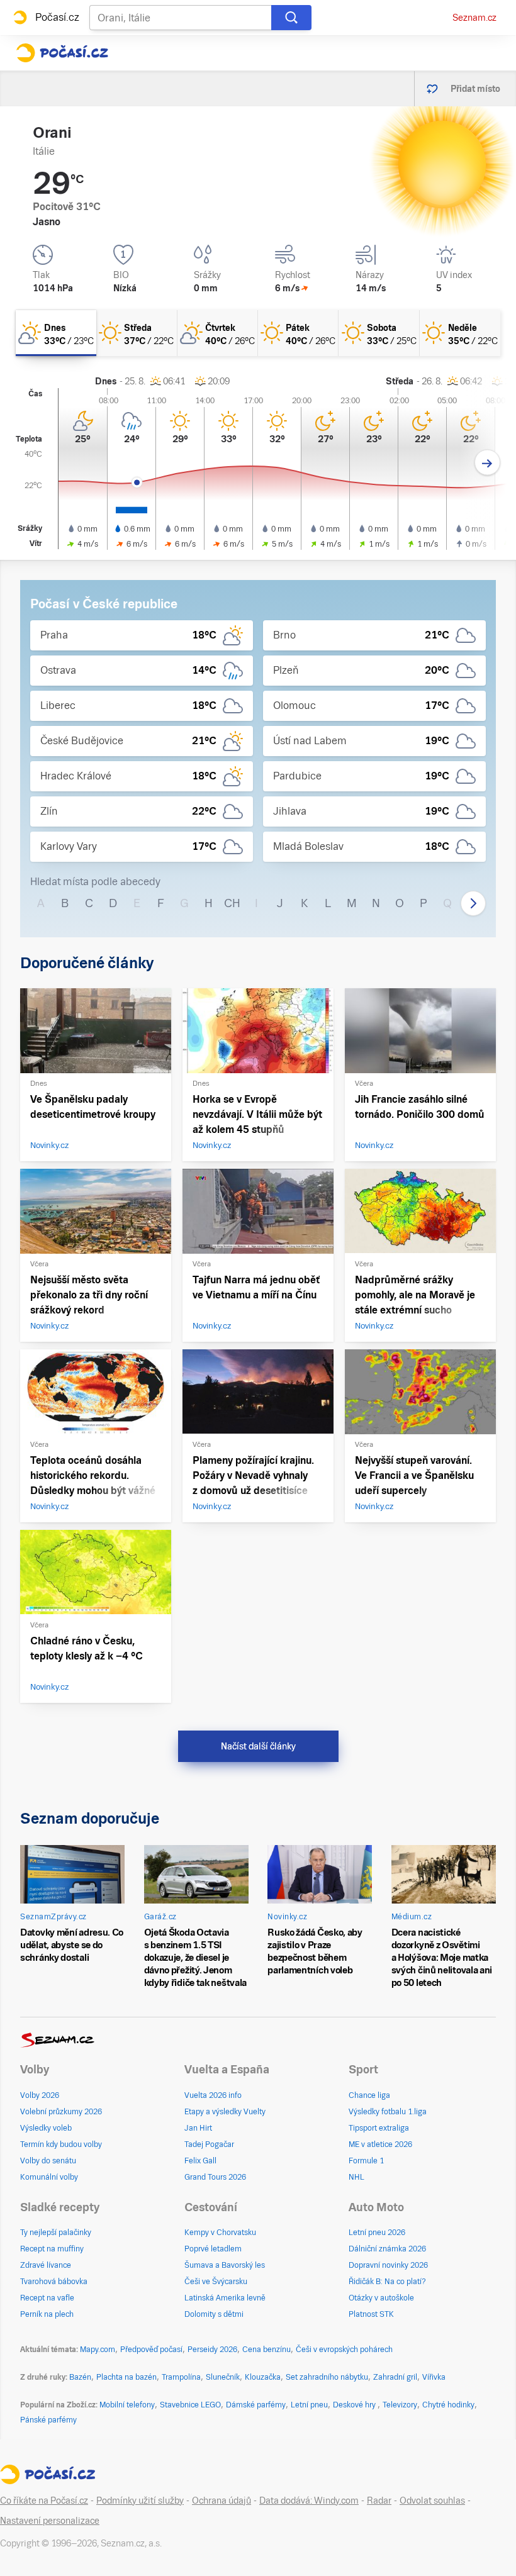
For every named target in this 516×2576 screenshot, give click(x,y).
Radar (379, 2501)
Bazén (80, 2377)
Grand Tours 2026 (215, 2177)
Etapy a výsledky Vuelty (225, 2112)
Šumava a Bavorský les (225, 2265)
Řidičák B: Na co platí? (387, 2282)
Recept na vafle (47, 2298)
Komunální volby (49, 2177)
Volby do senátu (48, 2161)
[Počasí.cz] (62, 53)
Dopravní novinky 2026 (388, 2265)
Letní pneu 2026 (377, 2233)
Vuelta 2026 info (213, 2095)
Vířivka (434, 2377)
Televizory (400, 2405)
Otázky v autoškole (381, 2298)
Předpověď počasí (151, 2350)
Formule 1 (366, 2161)
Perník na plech (47, 2314)
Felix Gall (200, 2161)
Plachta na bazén (126, 2377)
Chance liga (369, 2095)
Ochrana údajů (222, 2501)
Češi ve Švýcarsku (216, 2282)
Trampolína (181, 2377)
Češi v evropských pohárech (344, 2350)
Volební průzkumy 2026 (61, 2112)
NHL (356, 2177)
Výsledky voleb (46, 2128)
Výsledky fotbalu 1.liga (388, 2112)
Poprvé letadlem (213, 2249)
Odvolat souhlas (432, 2501)
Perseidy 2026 (212, 2350)
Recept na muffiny (52, 2249)
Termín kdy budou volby (61, 2144)
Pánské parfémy (48, 2420)
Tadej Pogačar (209, 2144)
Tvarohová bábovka (54, 2282)
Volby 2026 (40, 2095)
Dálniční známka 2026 (387, 2249)
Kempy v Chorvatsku (220, 2233)
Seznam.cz (474, 18)
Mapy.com (98, 2350)
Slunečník (223, 2377)
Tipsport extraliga (379, 2128)
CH (232, 903)
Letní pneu (309, 2405)
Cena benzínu (266, 2350)
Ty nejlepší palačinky (56, 2233)
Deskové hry (355, 2405)
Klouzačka (263, 2377)
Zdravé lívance (46, 2265)
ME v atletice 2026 (380, 2144)
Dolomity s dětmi (214, 2314)
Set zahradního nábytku (327, 2377)
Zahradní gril (395, 2377)
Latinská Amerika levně (225, 2298)
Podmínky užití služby (140, 2501)
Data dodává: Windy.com (309, 2501)
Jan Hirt (198, 2128)
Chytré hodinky (448, 2405)
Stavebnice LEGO (190, 2405)
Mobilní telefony (127, 2405)
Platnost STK (371, 2314)
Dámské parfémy (256, 2405)
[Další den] (487, 463)
